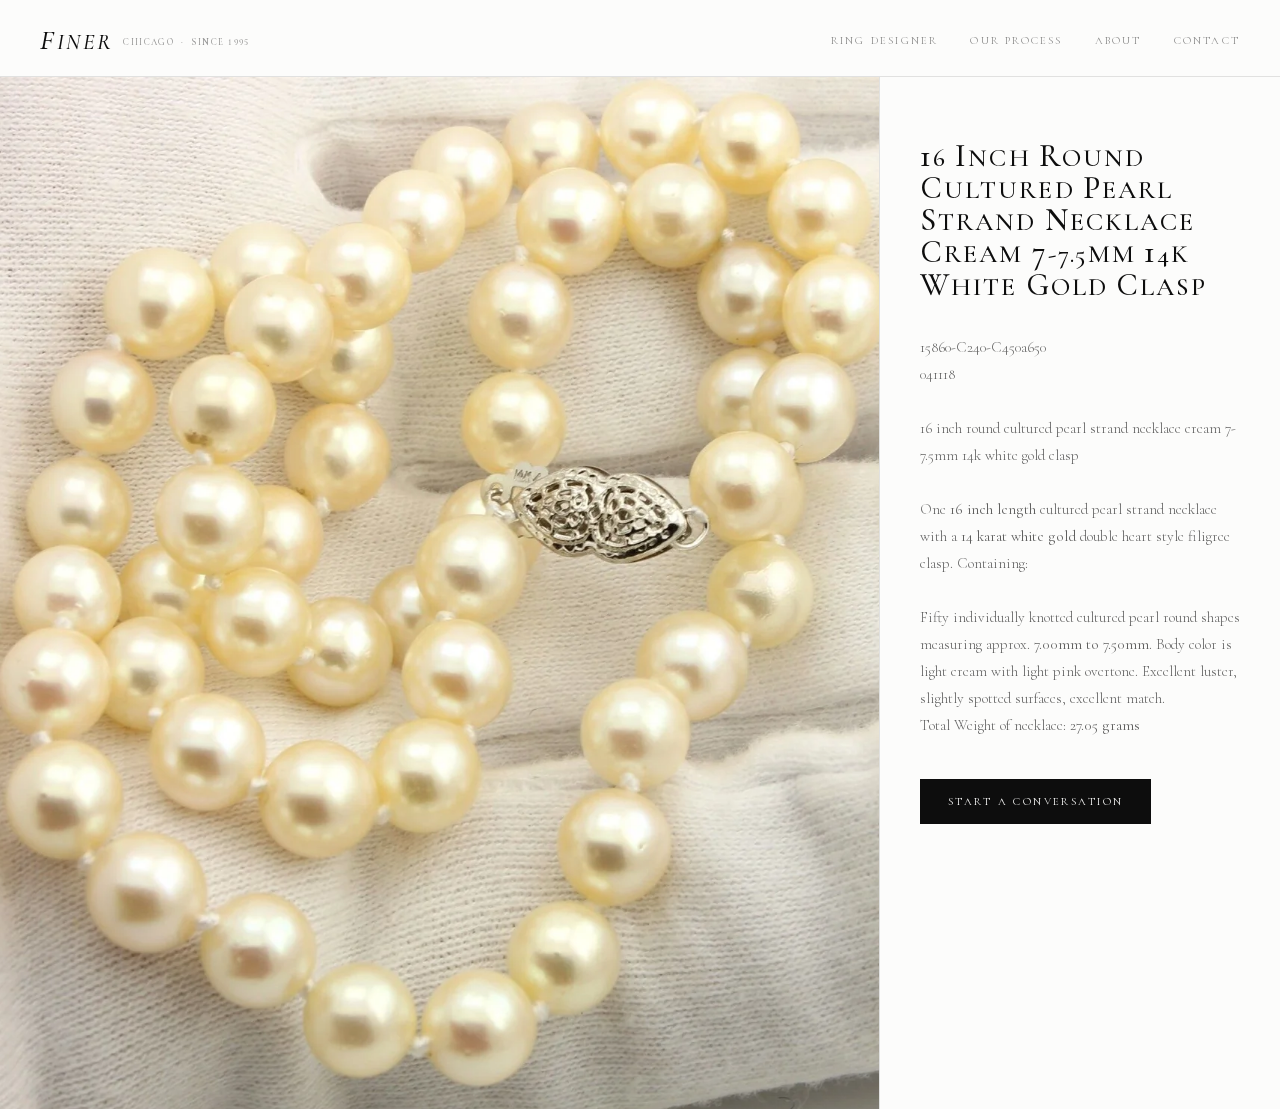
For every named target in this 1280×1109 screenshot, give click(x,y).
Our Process (1016, 40)
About (1118, 40)
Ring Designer (885, 40)
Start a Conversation (1035, 801)
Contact (1207, 40)
